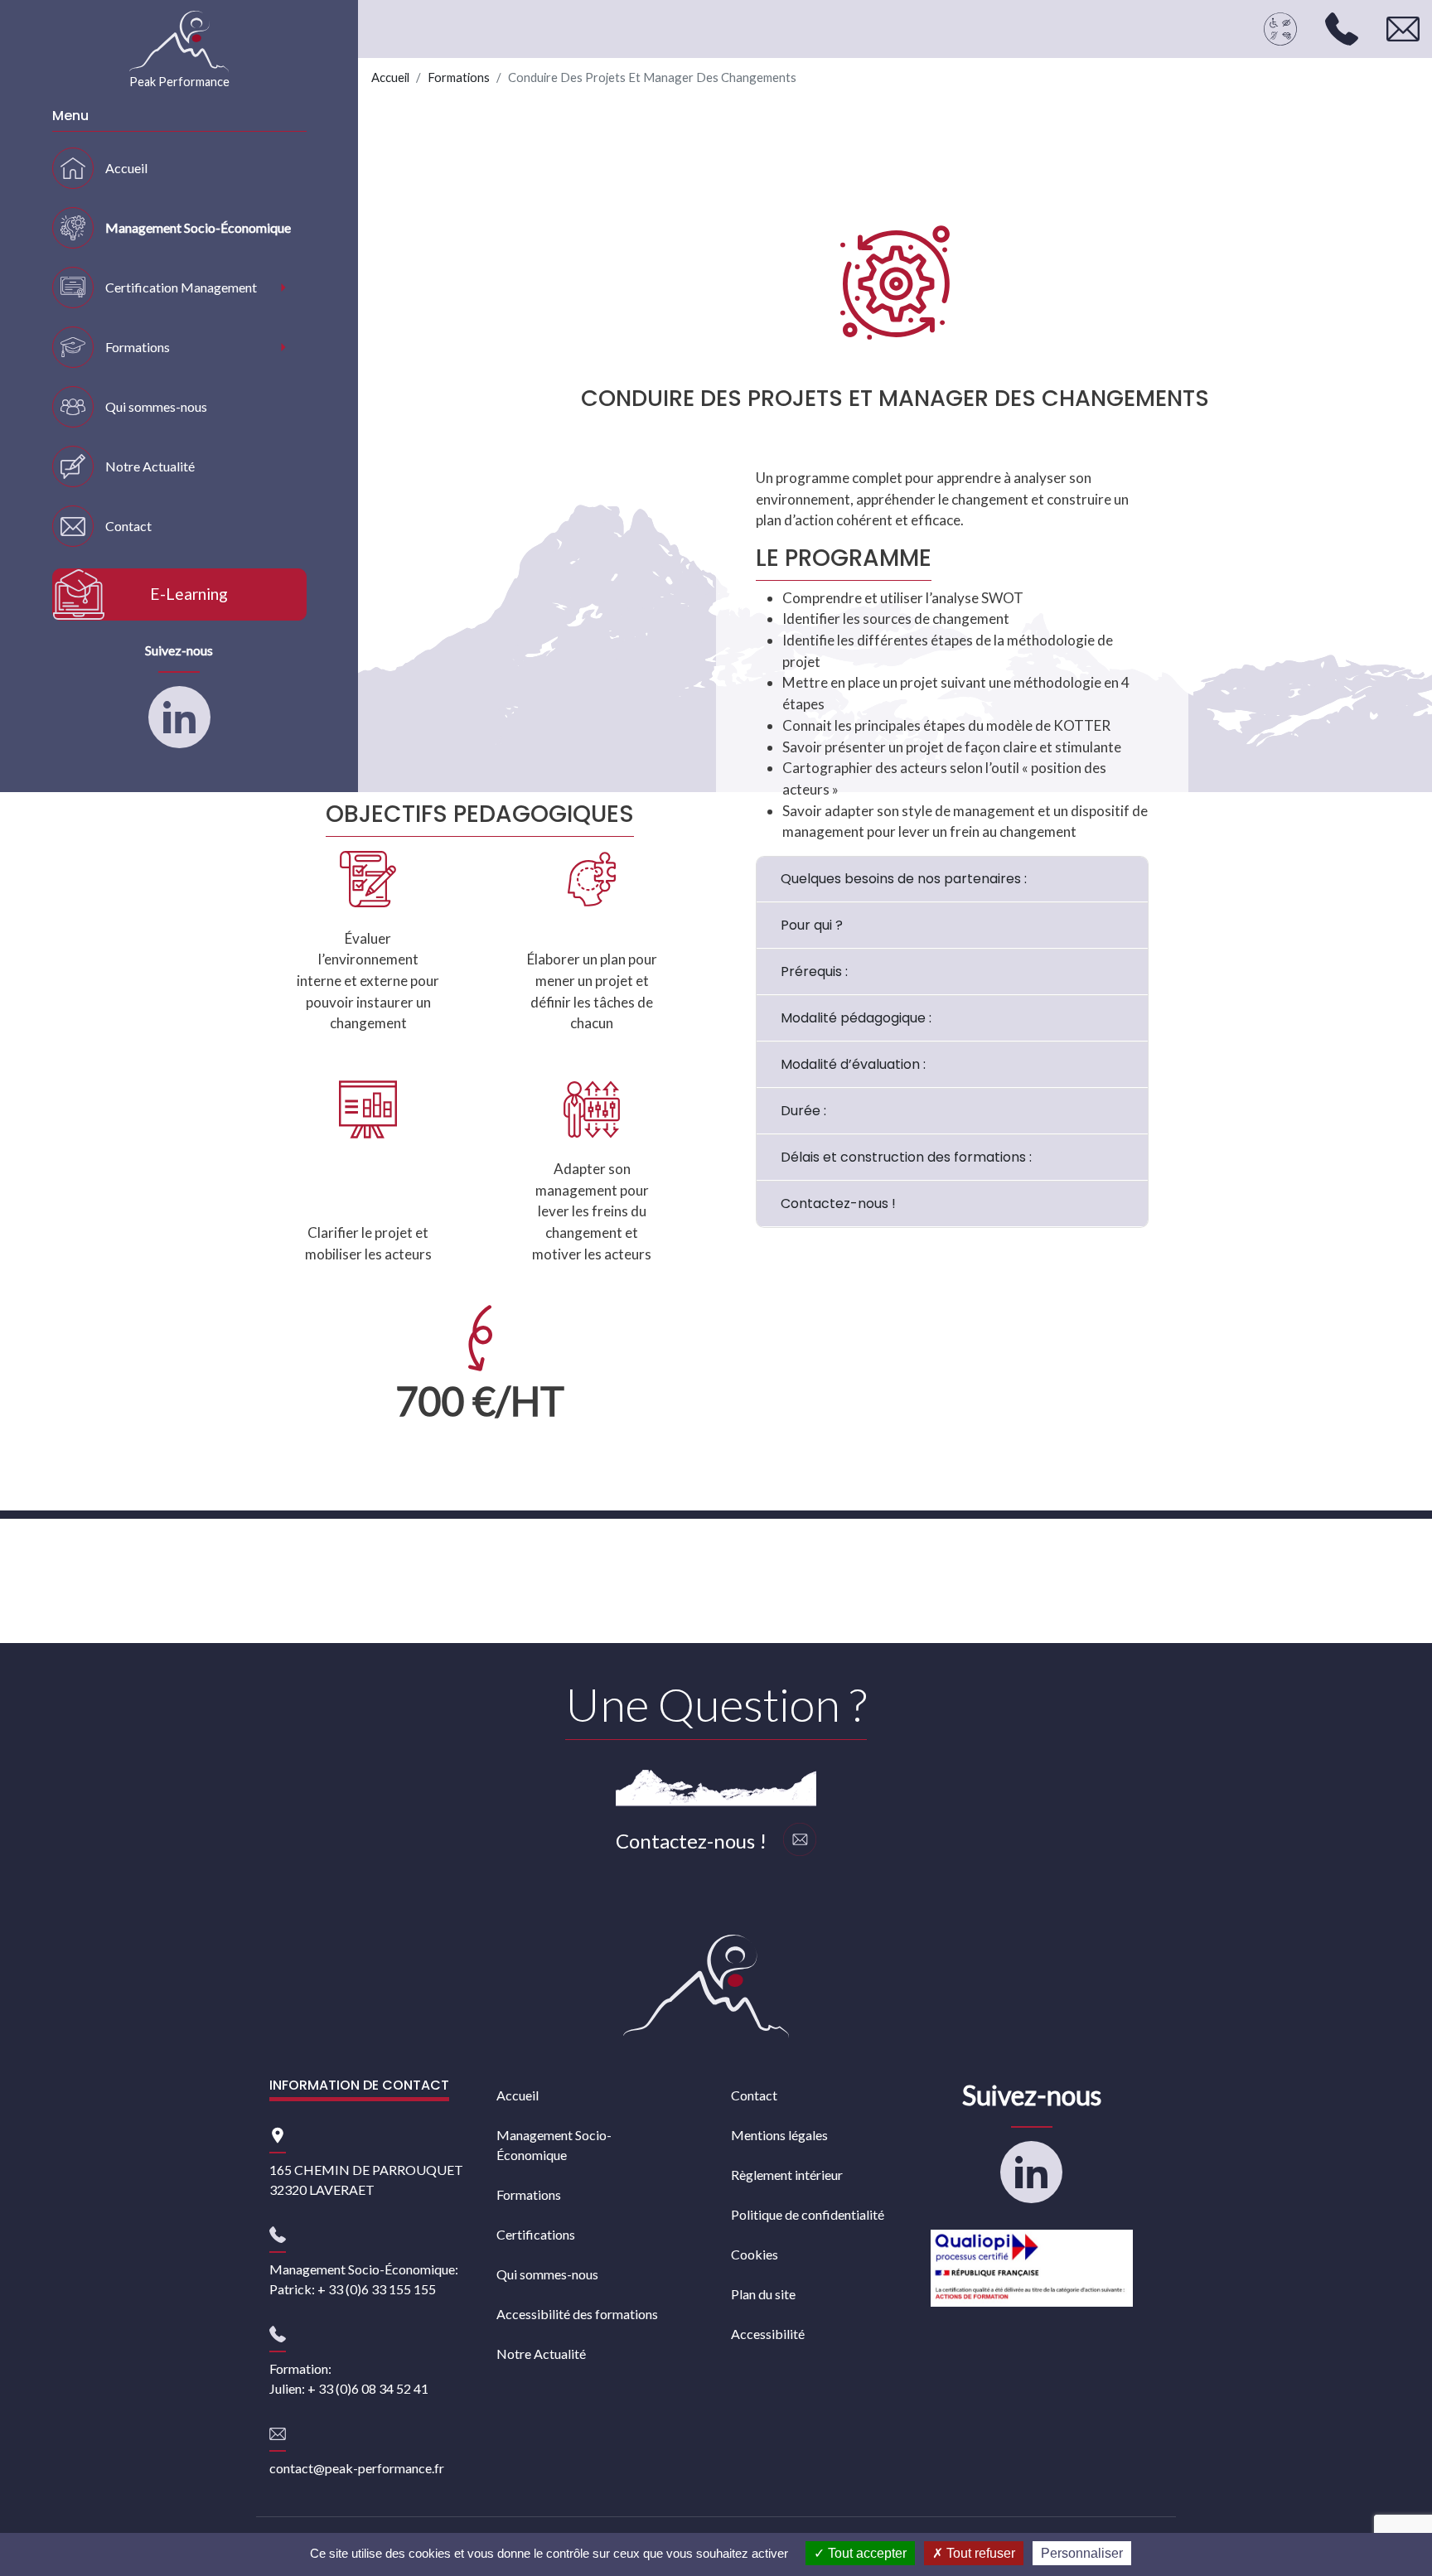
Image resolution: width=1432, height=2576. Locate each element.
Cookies (755, 2254)
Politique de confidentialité (808, 2214)
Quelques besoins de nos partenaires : (904, 879)
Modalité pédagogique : (856, 1018)
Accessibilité (768, 2334)
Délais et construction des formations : (906, 1157)
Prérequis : (814, 971)
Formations (138, 347)
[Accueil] (706, 1986)
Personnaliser (1082, 2553)
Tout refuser (979, 2553)
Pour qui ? (812, 925)
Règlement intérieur (787, 2175)
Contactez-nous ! (838, 1203)
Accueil (126, 168)
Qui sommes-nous (156, 406)
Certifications (536, 2234)
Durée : (803, 1111)
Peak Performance (179, 82)
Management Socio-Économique (198, 227)
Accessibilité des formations (577, 2314)
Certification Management (181, 287)
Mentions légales (779, 2135)
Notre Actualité (150, 466)
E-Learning (189, 594)
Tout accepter (866, 2553)
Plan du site (763, 2294)
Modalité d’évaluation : (853, 1064)
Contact (128, 526)
